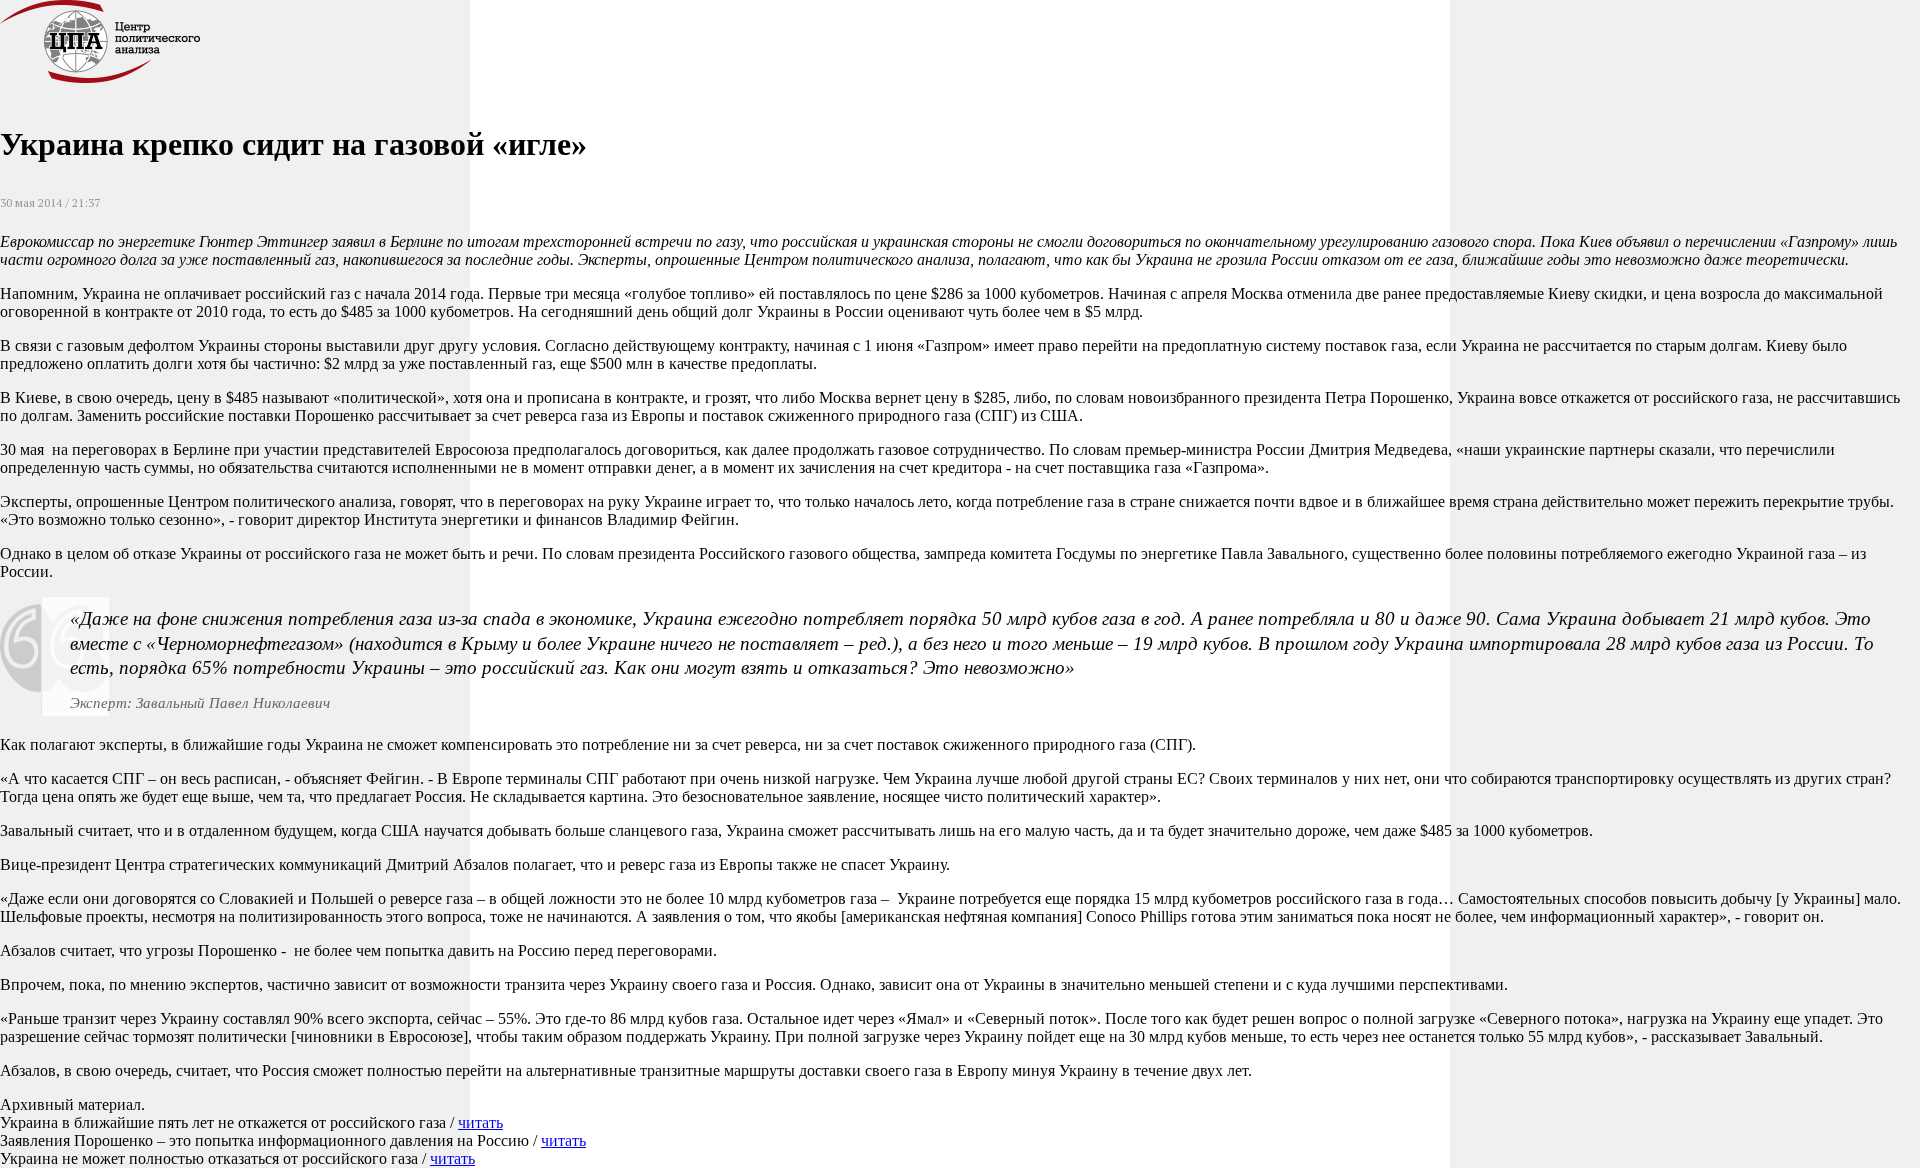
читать (480, 1122)
